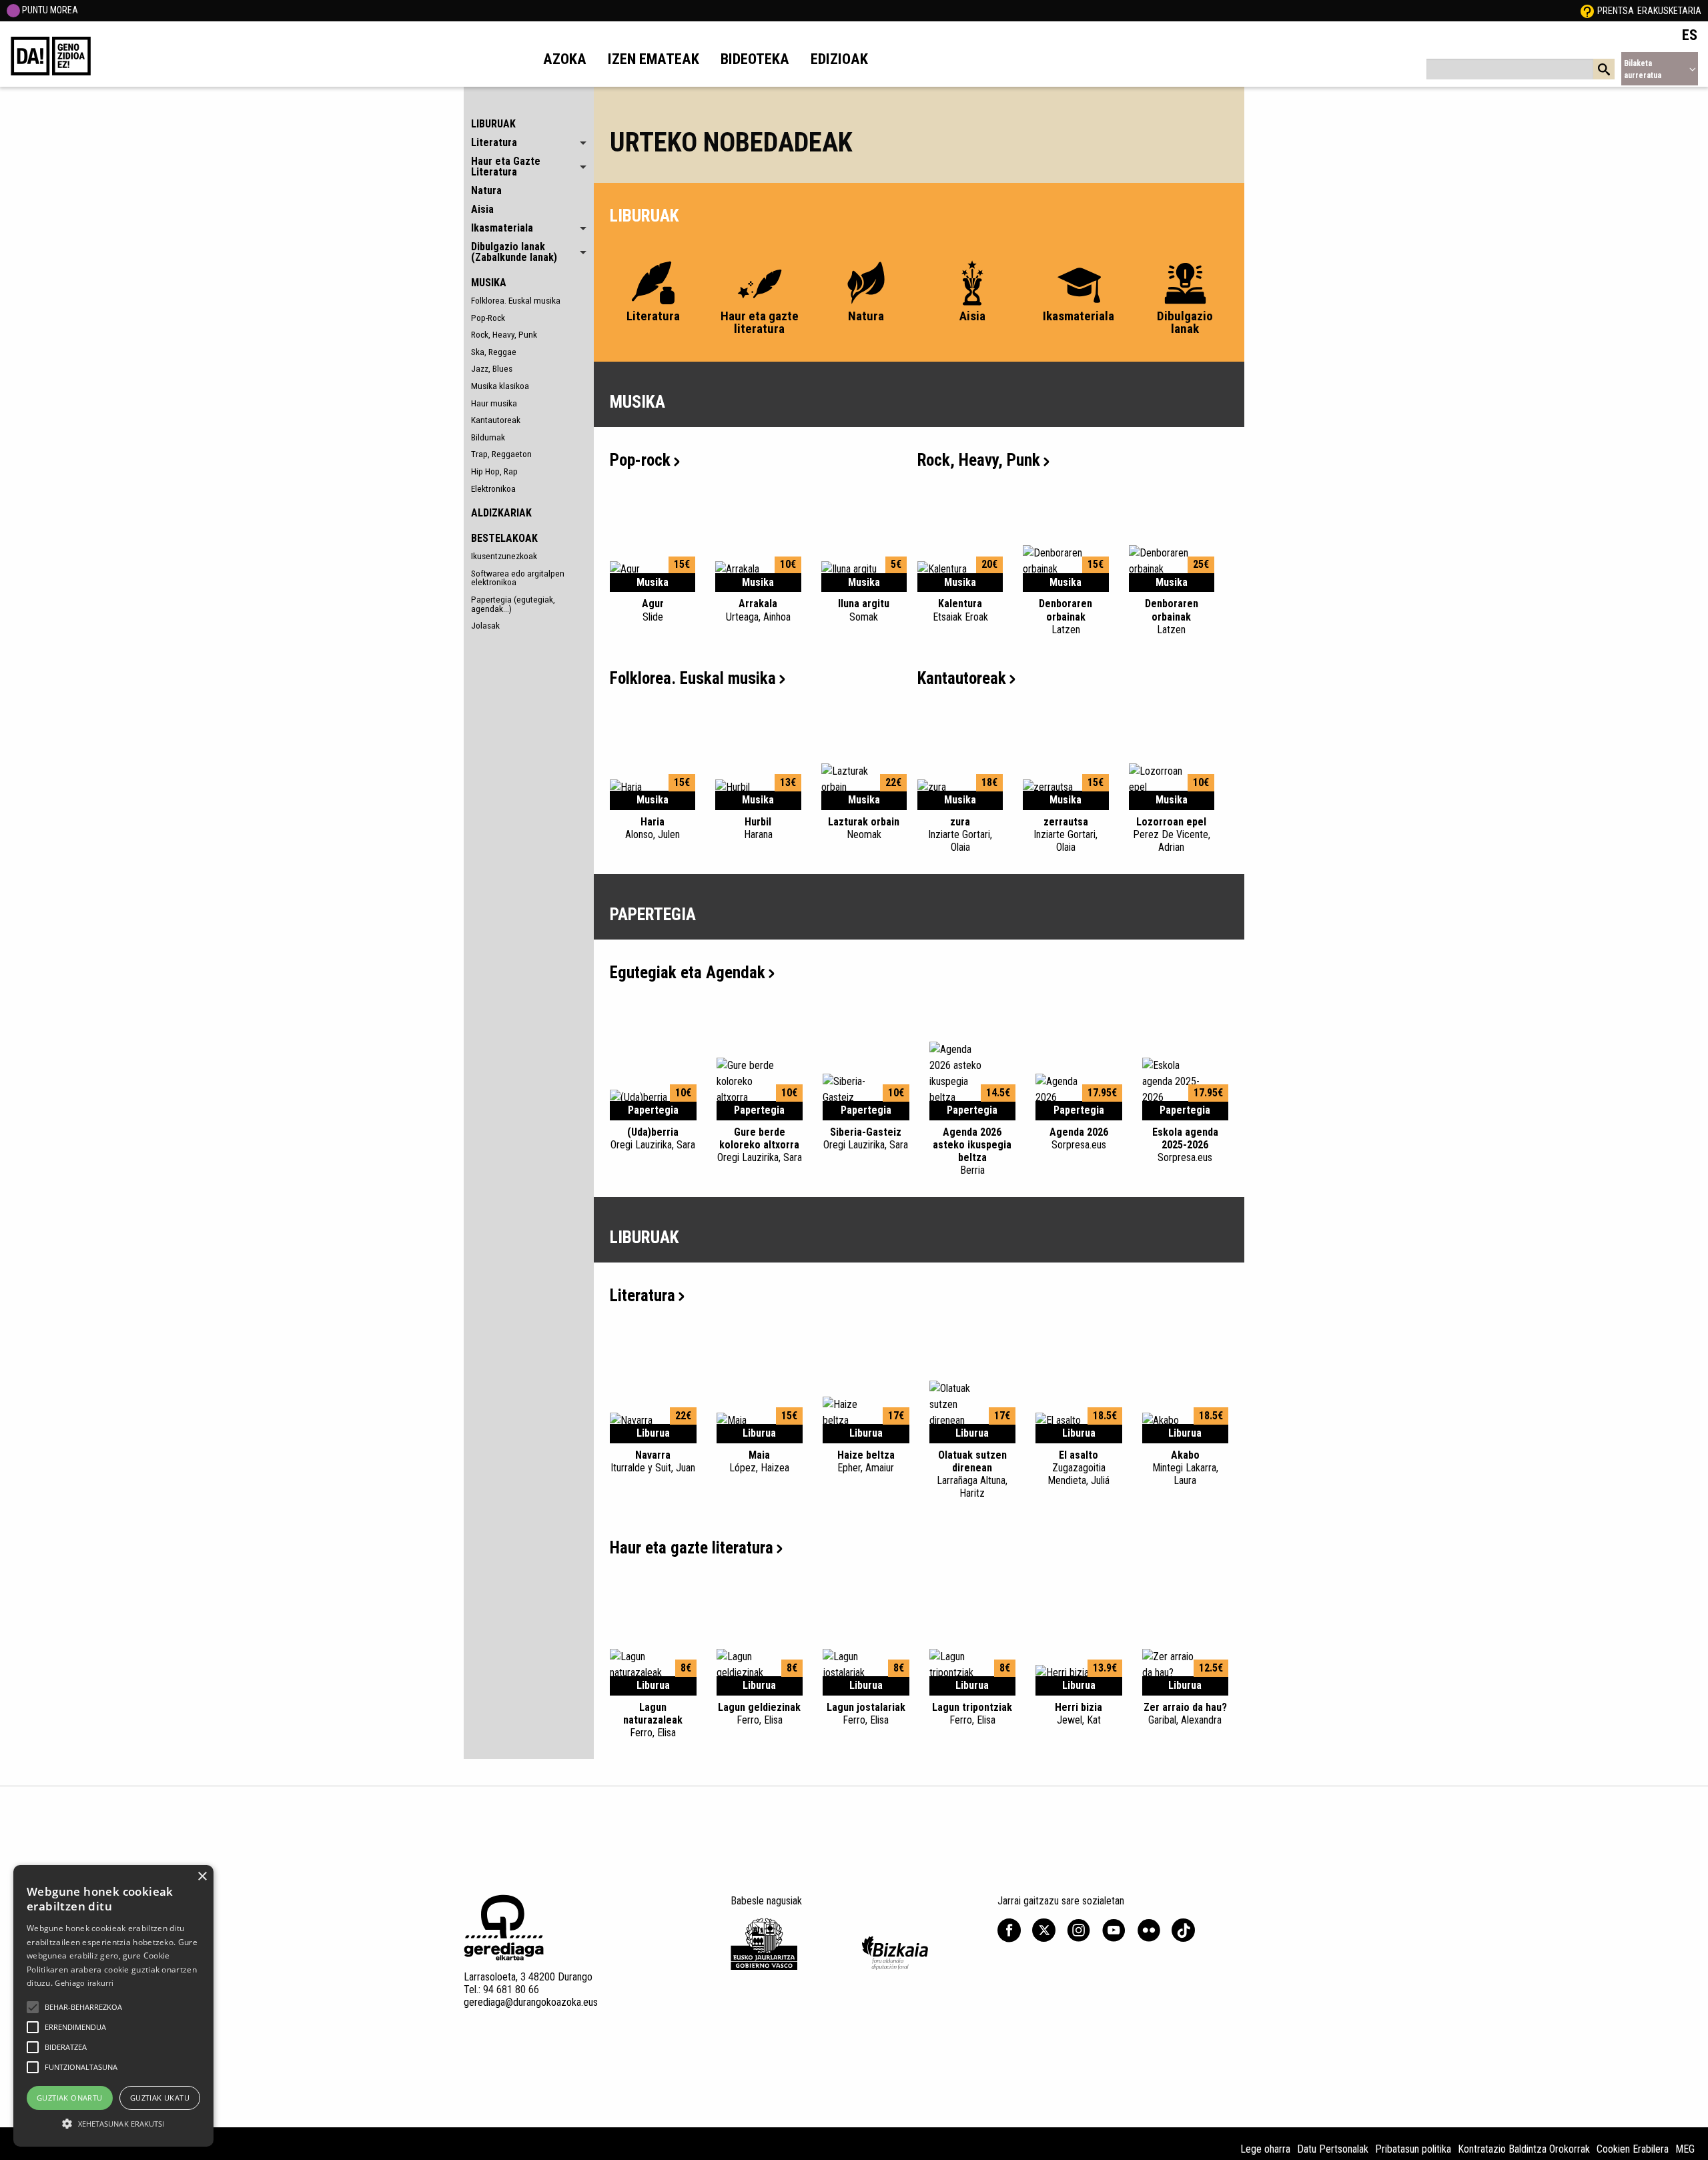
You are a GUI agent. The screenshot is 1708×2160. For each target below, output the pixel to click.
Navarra (653, 1461)
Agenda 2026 (1079, 1138)
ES (1690, 35)
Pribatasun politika (1413, 2149)
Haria (653, 828)
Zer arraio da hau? (1185, 1714)
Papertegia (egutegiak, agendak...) (513, 604)
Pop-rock (640, 460)
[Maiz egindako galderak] (1587, 11)
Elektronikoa (493, 488)
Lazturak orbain (864, 828)
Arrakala (758, 610)
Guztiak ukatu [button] (160, 2098)
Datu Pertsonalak (1333, 2149)
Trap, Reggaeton (501, 454)
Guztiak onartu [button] (70, 2098)
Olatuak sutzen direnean (972, 1474)
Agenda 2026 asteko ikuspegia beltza (972, 1151)
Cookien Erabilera (1633, 2149)
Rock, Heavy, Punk (504, 334)
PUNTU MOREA (49, 10)
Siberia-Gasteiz (866, 1138)
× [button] (202, 1877)
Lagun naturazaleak (653, 1720)
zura (960, 834)
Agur (653, 610)
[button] (33, 2007)
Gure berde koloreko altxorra (760, 1145)
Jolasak (485, 625)
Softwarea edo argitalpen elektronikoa (518, 578)
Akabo (1185, 1468)
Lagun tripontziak (972, 1714)
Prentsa (1616, 11)
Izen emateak (654, 59)
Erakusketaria (1669, 11)
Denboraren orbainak (1065, 616)
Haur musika (494, 403)
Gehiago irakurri (84, 1983)
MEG (1685, 2149)
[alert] (113, 2006)
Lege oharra (1265, 2149)
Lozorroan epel (1172, 834)
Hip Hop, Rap (494, 471)
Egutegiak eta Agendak (688, 973)
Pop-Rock (488, 318)
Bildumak (488, 437)
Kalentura (960, 610)
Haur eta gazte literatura (692, 1548)
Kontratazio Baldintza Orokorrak (1524, 2149)
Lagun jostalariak (866, 1714)
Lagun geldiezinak (759, 1714)
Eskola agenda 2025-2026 (1185, 1145)
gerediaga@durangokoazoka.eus (531, 2002)
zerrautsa (1065, 834)
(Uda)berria (653, 1138)
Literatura (643, 1296)
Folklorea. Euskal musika (516, 300)
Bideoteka (755, 59)
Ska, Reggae (494, 352)
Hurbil (758, 828)
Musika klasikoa (500, 386)
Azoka (565, 59)
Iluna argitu (864, 610)
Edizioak (839, 59)
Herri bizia (1079, 1714)
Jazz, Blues (492, 368)
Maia (759, 1461)
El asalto (1079, 1468)
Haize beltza (866, 1461)
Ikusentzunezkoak (504, 556)
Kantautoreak (496, 420)
